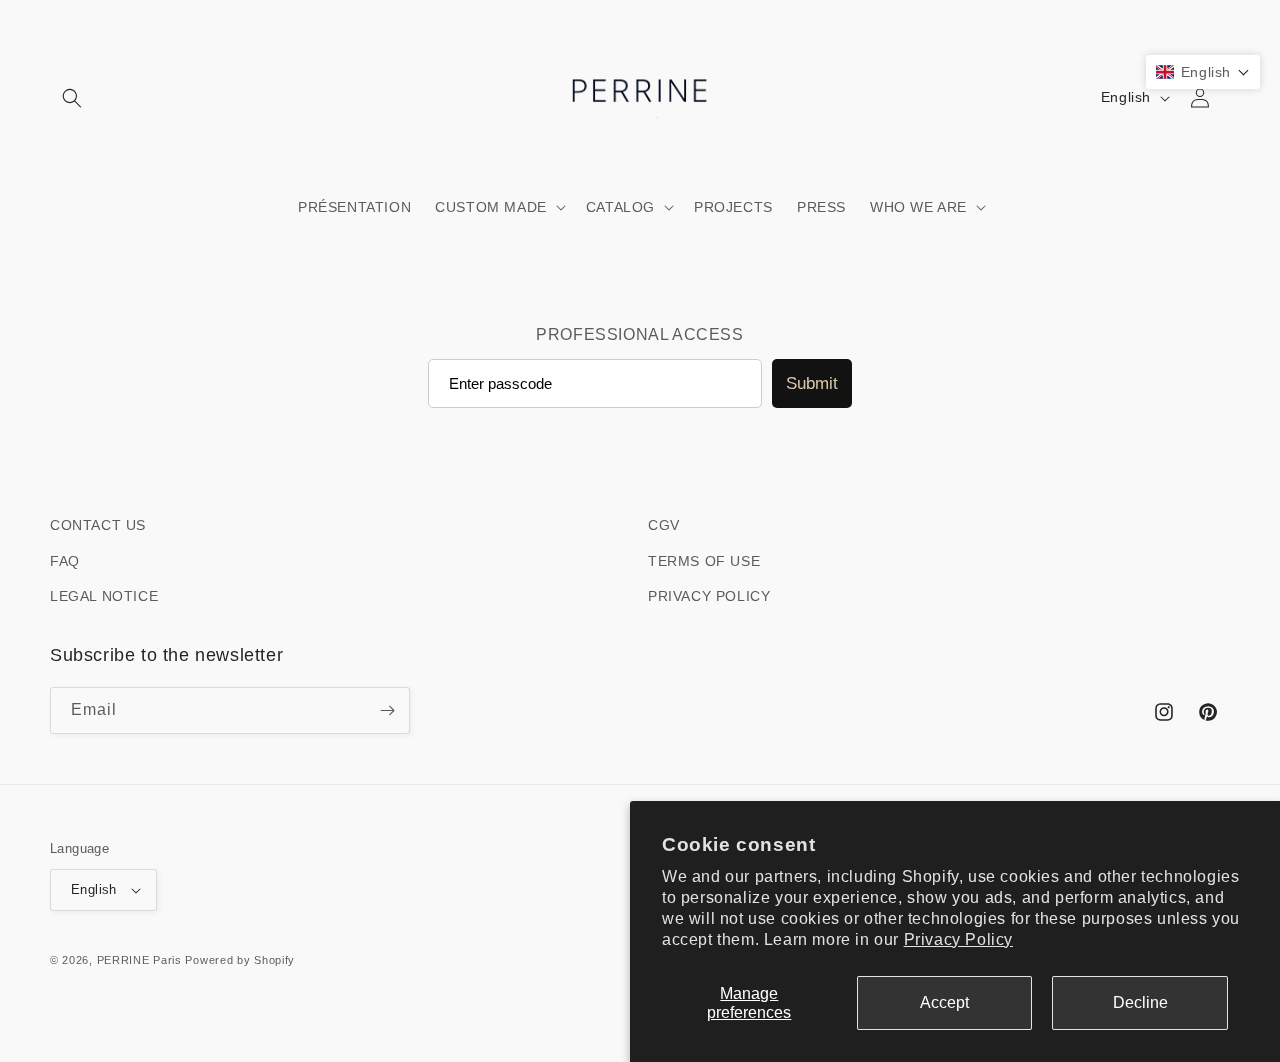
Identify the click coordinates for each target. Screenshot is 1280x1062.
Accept (944, 1002)
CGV (664, 525)
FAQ (65, 561)
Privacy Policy (958, 939)
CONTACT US (98, 525)
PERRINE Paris (139, 960)
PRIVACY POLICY (709, 596)
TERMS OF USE (704, 561)
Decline (1140, 1002)
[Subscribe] (387, 710)
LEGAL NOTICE (104, 596)
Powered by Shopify (240, 960)
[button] (72, 98)
